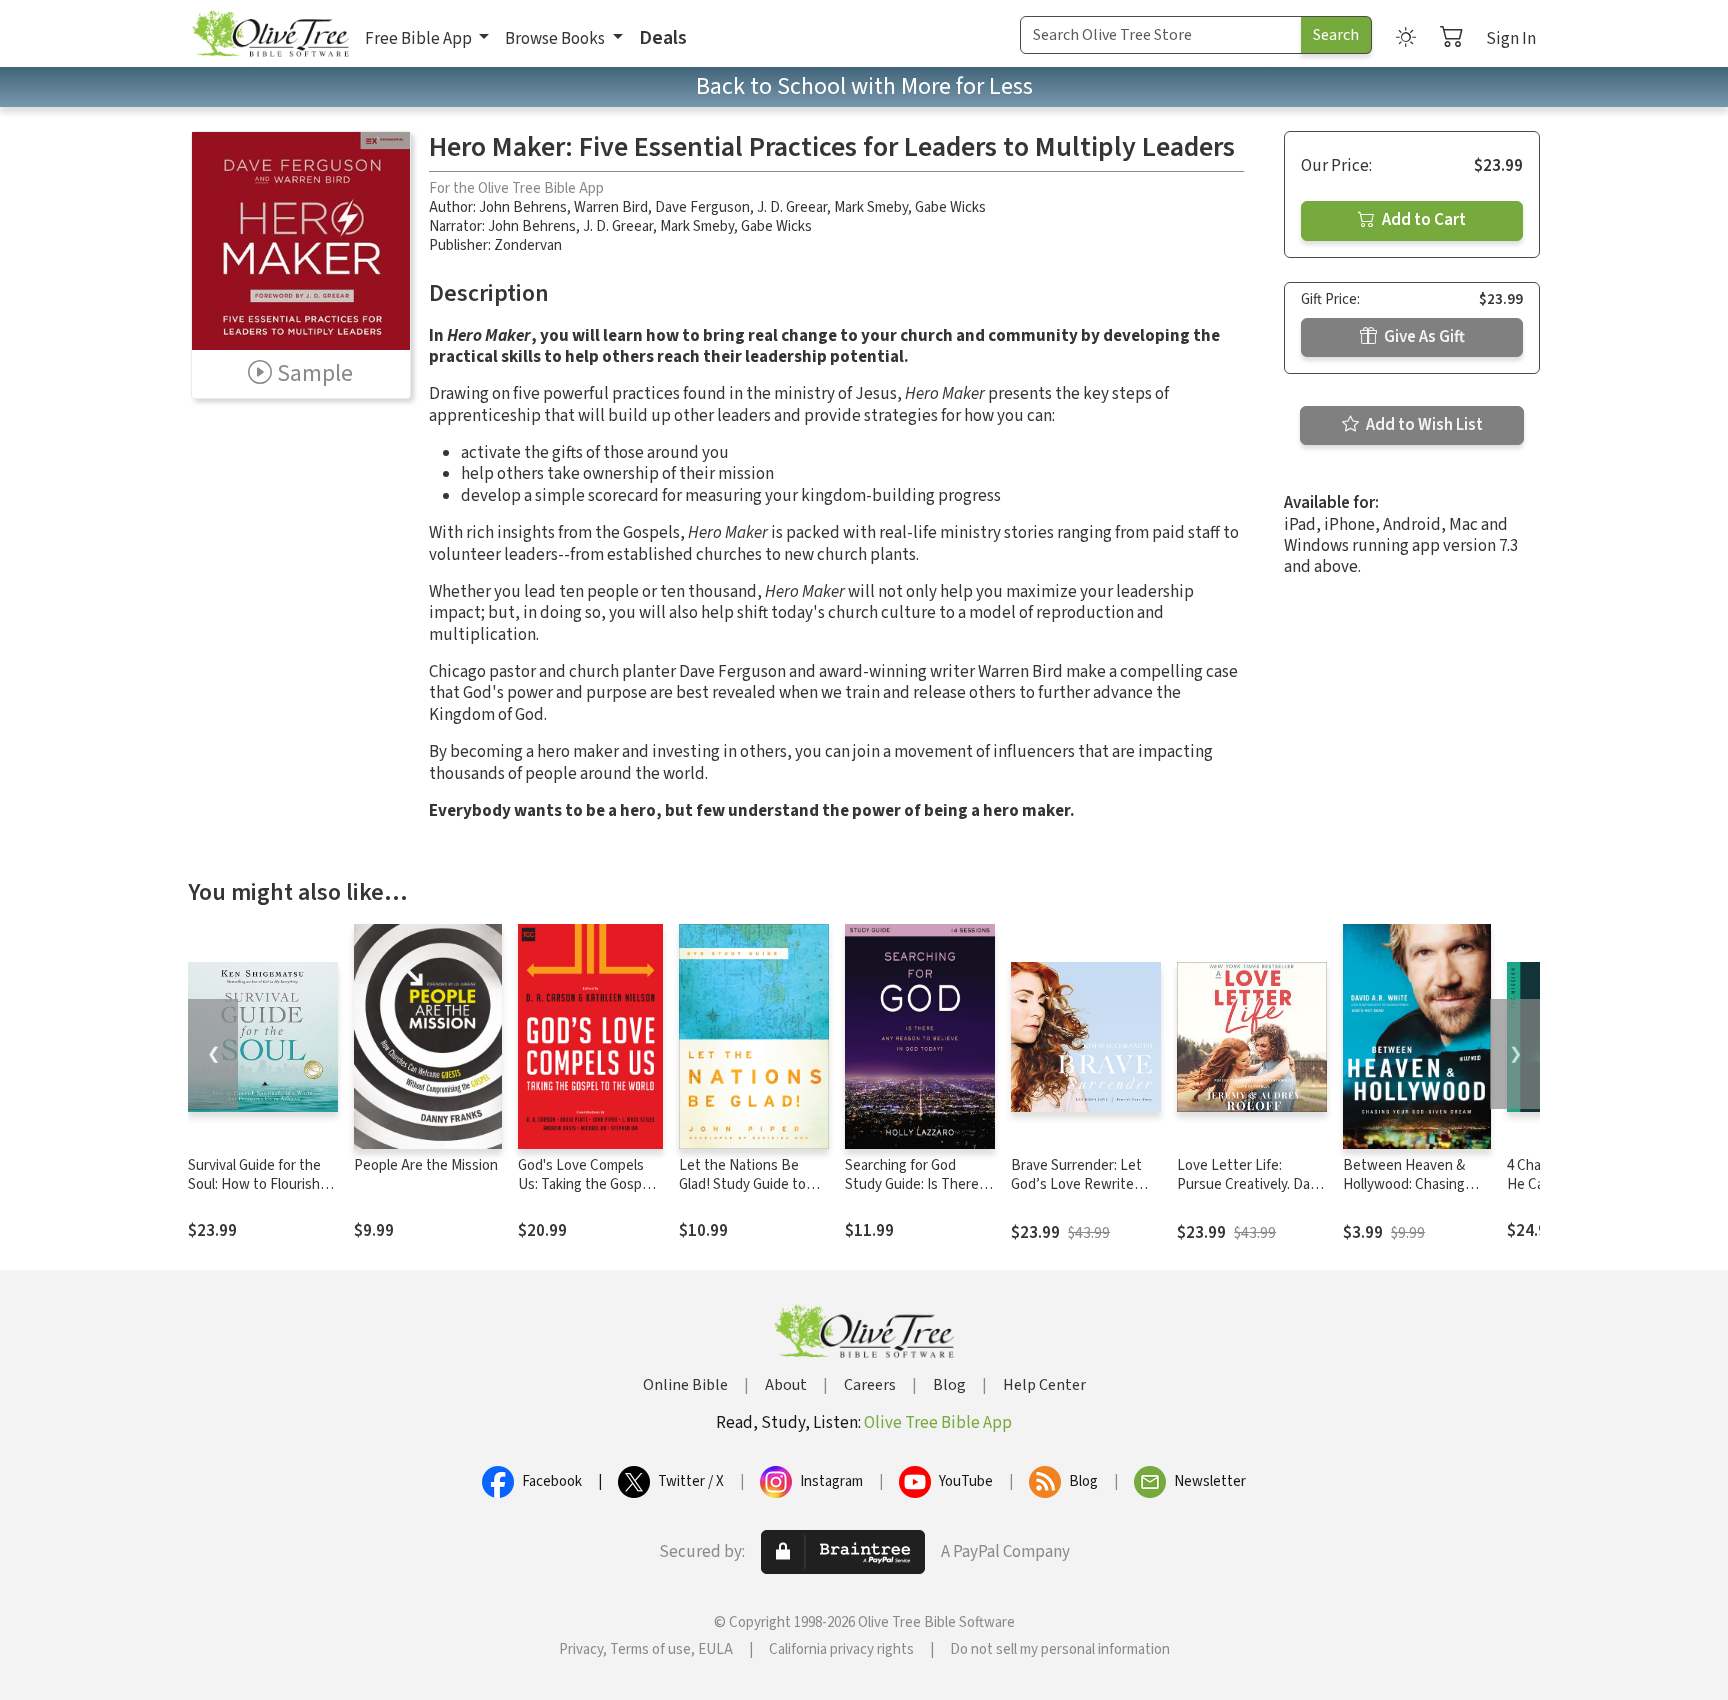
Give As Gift (1423, 337)
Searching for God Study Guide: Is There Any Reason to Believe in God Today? (915, 1194)
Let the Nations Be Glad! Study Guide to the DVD (742, 1184)
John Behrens (523, 207)
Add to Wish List (1423, 425)
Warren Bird (611, 207)
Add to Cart (1422, 220)
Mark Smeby (871, 207)
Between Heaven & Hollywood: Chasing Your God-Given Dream (1412, 1184)
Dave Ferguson (702, 207)
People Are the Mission (426, 1165)
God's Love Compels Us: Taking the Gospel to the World (585, 1184)
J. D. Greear (792, 207)
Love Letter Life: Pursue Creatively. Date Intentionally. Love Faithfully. (1250, 1194)
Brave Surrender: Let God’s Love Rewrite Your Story (1076, 1184)
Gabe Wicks (950, 207)
